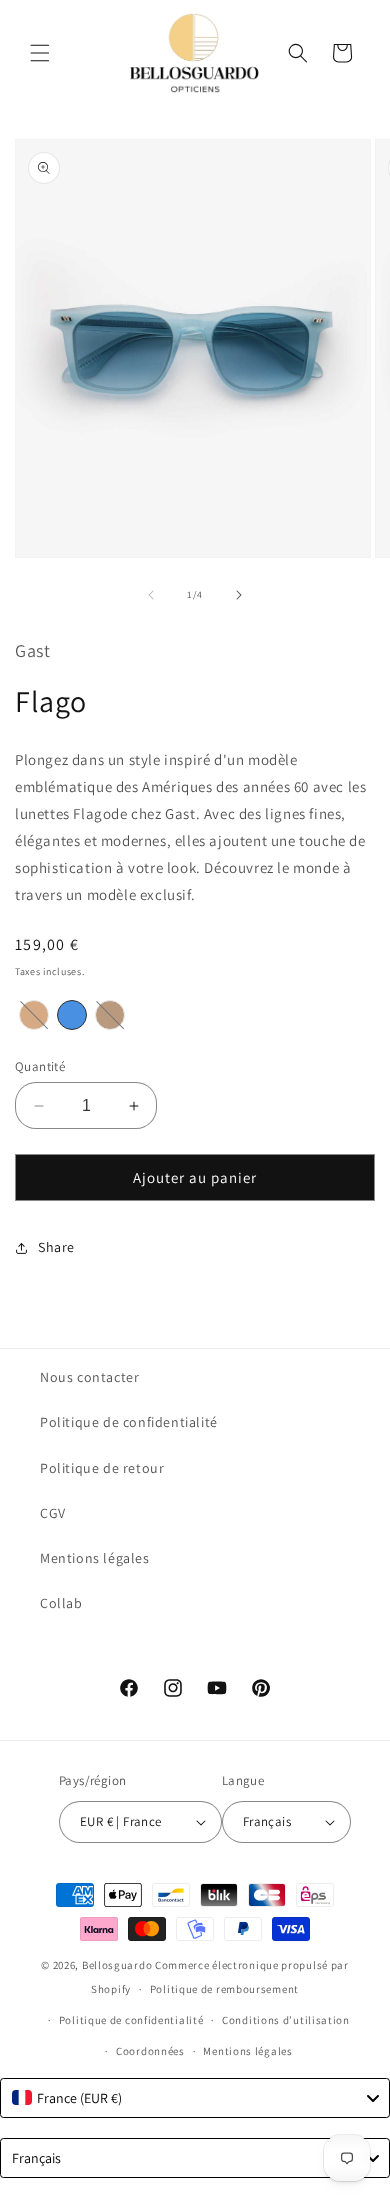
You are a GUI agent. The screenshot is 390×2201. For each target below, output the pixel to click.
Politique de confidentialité (129, 1422)
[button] (40, 53)
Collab (61, 1603)
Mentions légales (95, 1558)
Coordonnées (150, 2051)
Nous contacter (89, 1377)
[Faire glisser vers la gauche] (151, 595)
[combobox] (195, 2098)
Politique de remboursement (224, 1989)
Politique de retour (102, 1468)
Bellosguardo (117, 1965)
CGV (53, 1513)
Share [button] (56, 1247)
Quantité (40, 1066)
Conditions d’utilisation (286, 2020)
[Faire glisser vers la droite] (239, 595)
